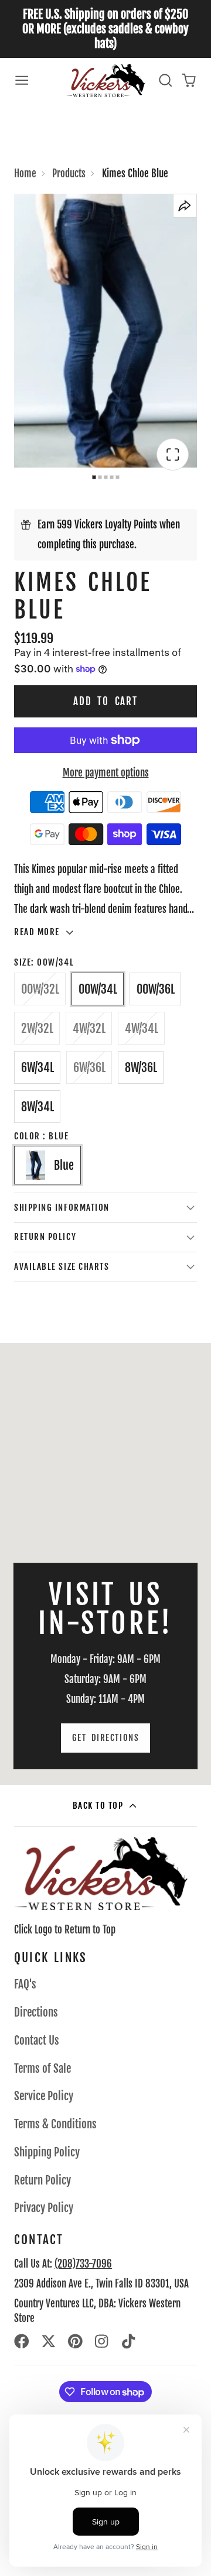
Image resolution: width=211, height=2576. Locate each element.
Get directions (105, 1738)
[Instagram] (103, 2341)
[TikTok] (130, 2341)
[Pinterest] (76, 2341)
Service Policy (44, 2096)
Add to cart (105, 701)
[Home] (106, 80)
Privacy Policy (44, 2208)
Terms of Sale (42, 2069)
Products (69, 174)
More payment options (106, 773)
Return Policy (42, 2180)
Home (25, 174)
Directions (36, 2012)
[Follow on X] (49, 2341)
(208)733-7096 (83, 2264)
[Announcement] (105, 29)
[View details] (101, 1873)
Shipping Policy (47, 2152)
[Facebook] (22, 2341)
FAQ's (25, 1984)
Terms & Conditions (55, 2124)
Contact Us (37, 2041)
